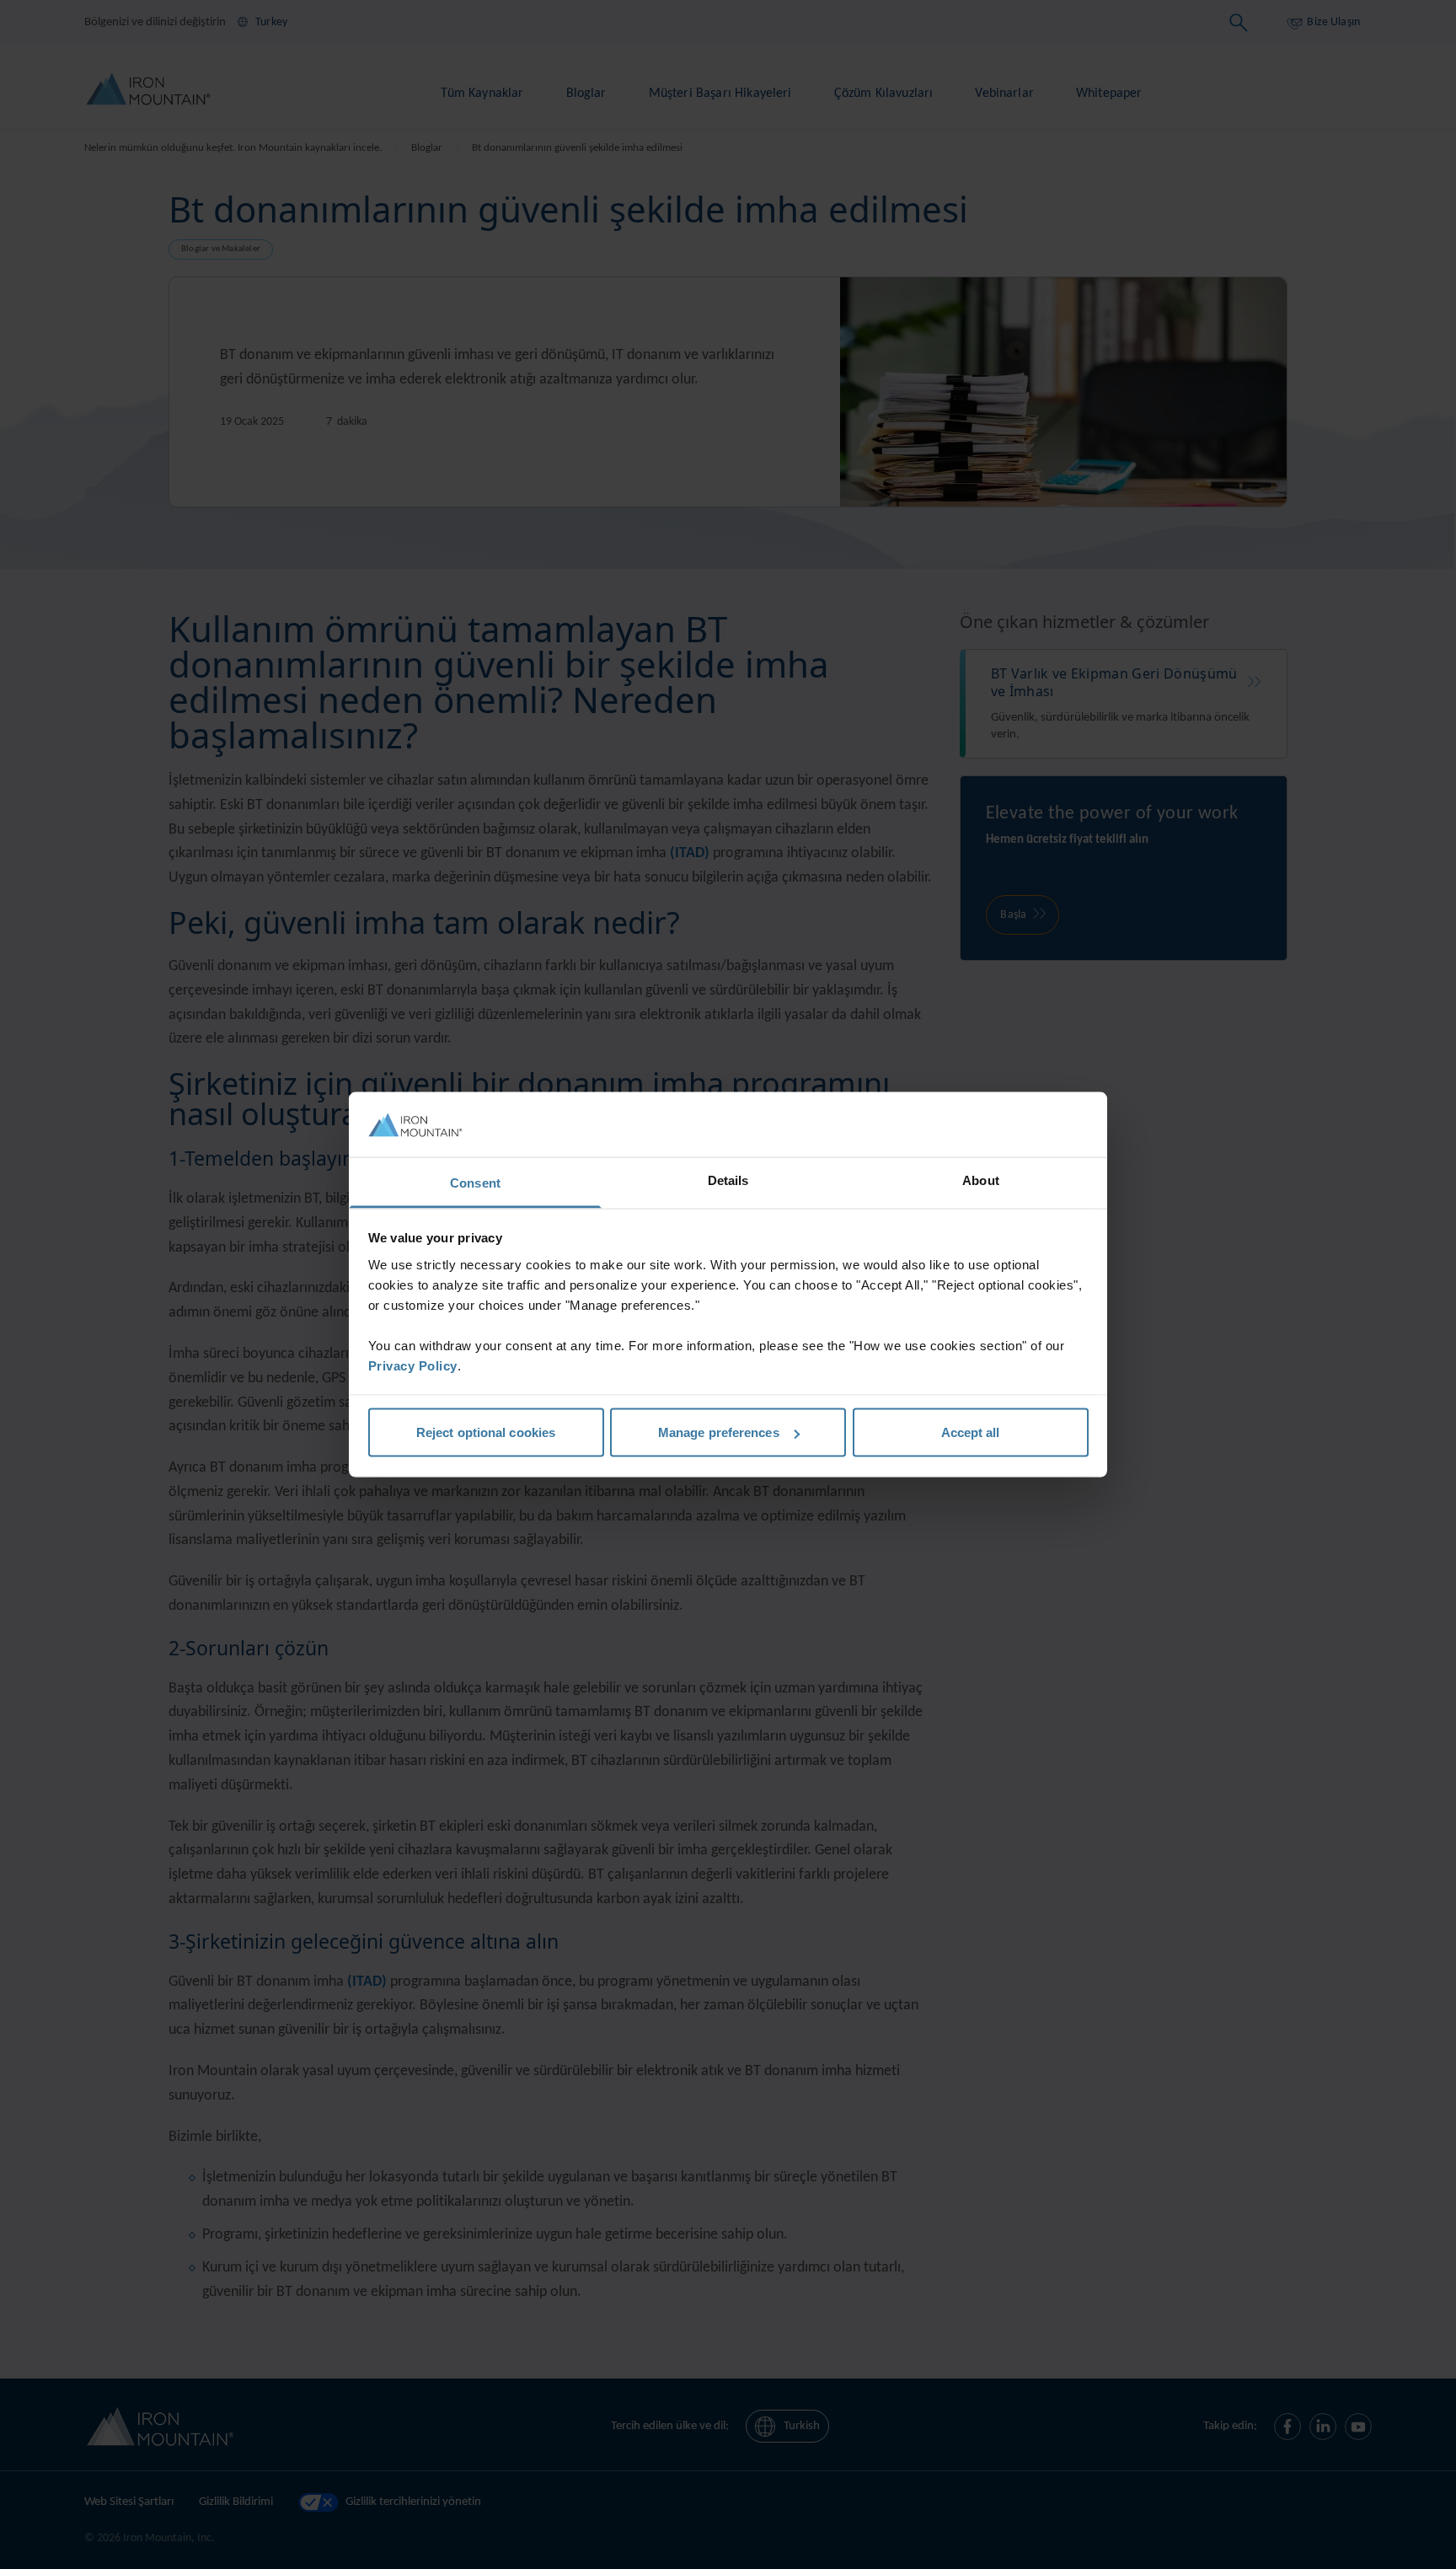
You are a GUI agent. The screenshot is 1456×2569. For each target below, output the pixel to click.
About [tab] (981, 1180)
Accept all (971, 1432)
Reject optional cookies (486, 1432)
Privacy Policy (413, 1365)
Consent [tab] (475, 1182)
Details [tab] (728, 1180)
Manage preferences (719, 1432)
